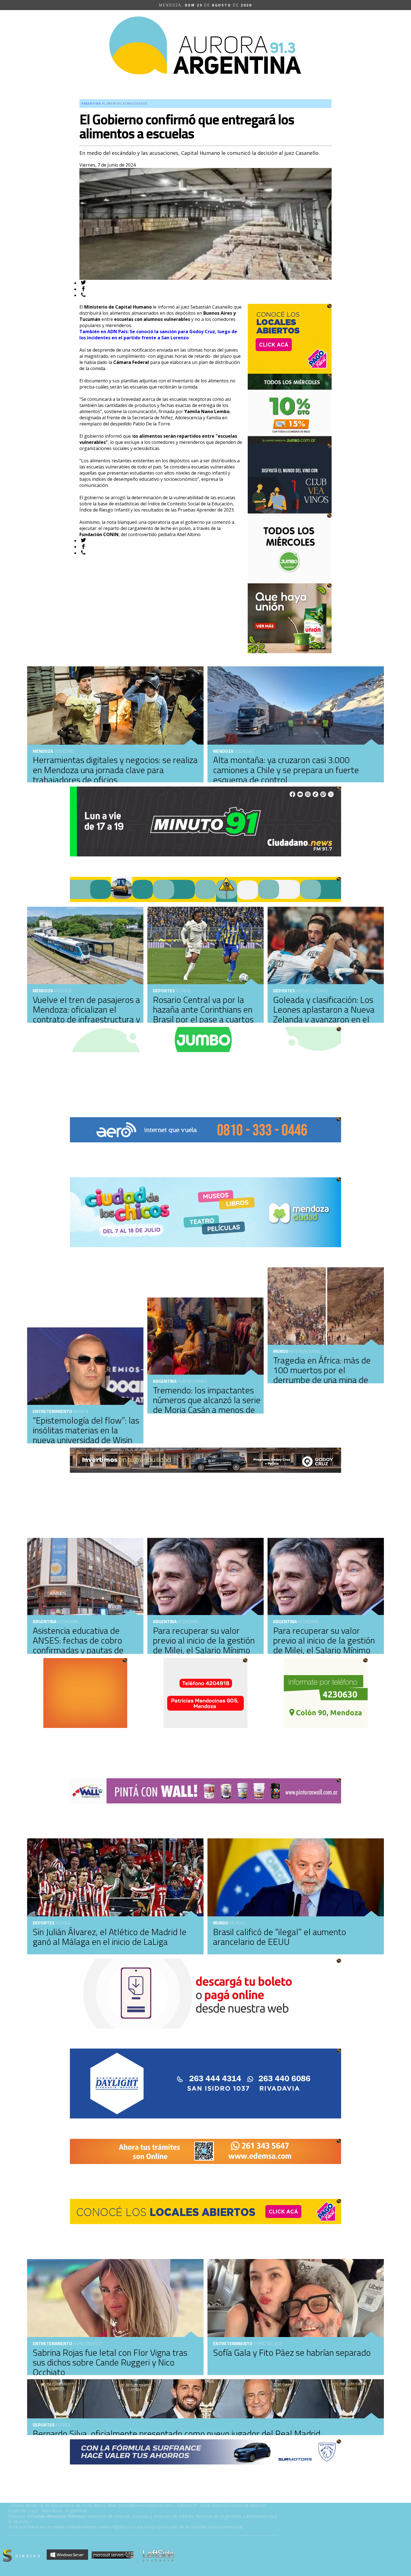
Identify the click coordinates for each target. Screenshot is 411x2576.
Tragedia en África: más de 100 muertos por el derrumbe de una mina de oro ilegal (322, 1375)
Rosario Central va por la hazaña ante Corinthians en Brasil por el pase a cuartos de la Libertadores (203, 1014)
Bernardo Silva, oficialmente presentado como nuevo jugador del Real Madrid (177, 2433)
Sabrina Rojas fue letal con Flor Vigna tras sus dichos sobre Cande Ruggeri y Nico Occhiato (110, 2362)
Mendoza (223, 751)
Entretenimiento (52, 1411)
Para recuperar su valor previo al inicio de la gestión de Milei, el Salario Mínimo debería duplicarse (204, 1645)
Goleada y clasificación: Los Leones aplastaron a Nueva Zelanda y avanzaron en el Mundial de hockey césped (324, 1014)
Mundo (281, 1351)
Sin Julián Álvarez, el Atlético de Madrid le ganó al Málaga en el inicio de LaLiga (110, 1937)
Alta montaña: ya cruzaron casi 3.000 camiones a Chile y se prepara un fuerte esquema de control (286, 770)
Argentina (165, 1381)
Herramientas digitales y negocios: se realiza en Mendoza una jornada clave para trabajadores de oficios (115, 770)
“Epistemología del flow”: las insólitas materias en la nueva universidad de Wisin (86, 1430)
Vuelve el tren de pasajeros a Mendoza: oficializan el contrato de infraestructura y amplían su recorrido (86, 1014)
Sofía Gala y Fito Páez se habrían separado (292, 2352)
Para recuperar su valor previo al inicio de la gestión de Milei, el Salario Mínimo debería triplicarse (324, 1645)
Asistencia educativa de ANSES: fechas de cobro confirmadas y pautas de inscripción (78, 1645)
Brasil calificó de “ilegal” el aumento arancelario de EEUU (280, 1937)
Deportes (164, 991)
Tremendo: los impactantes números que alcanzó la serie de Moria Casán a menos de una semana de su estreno (207, 1405)
